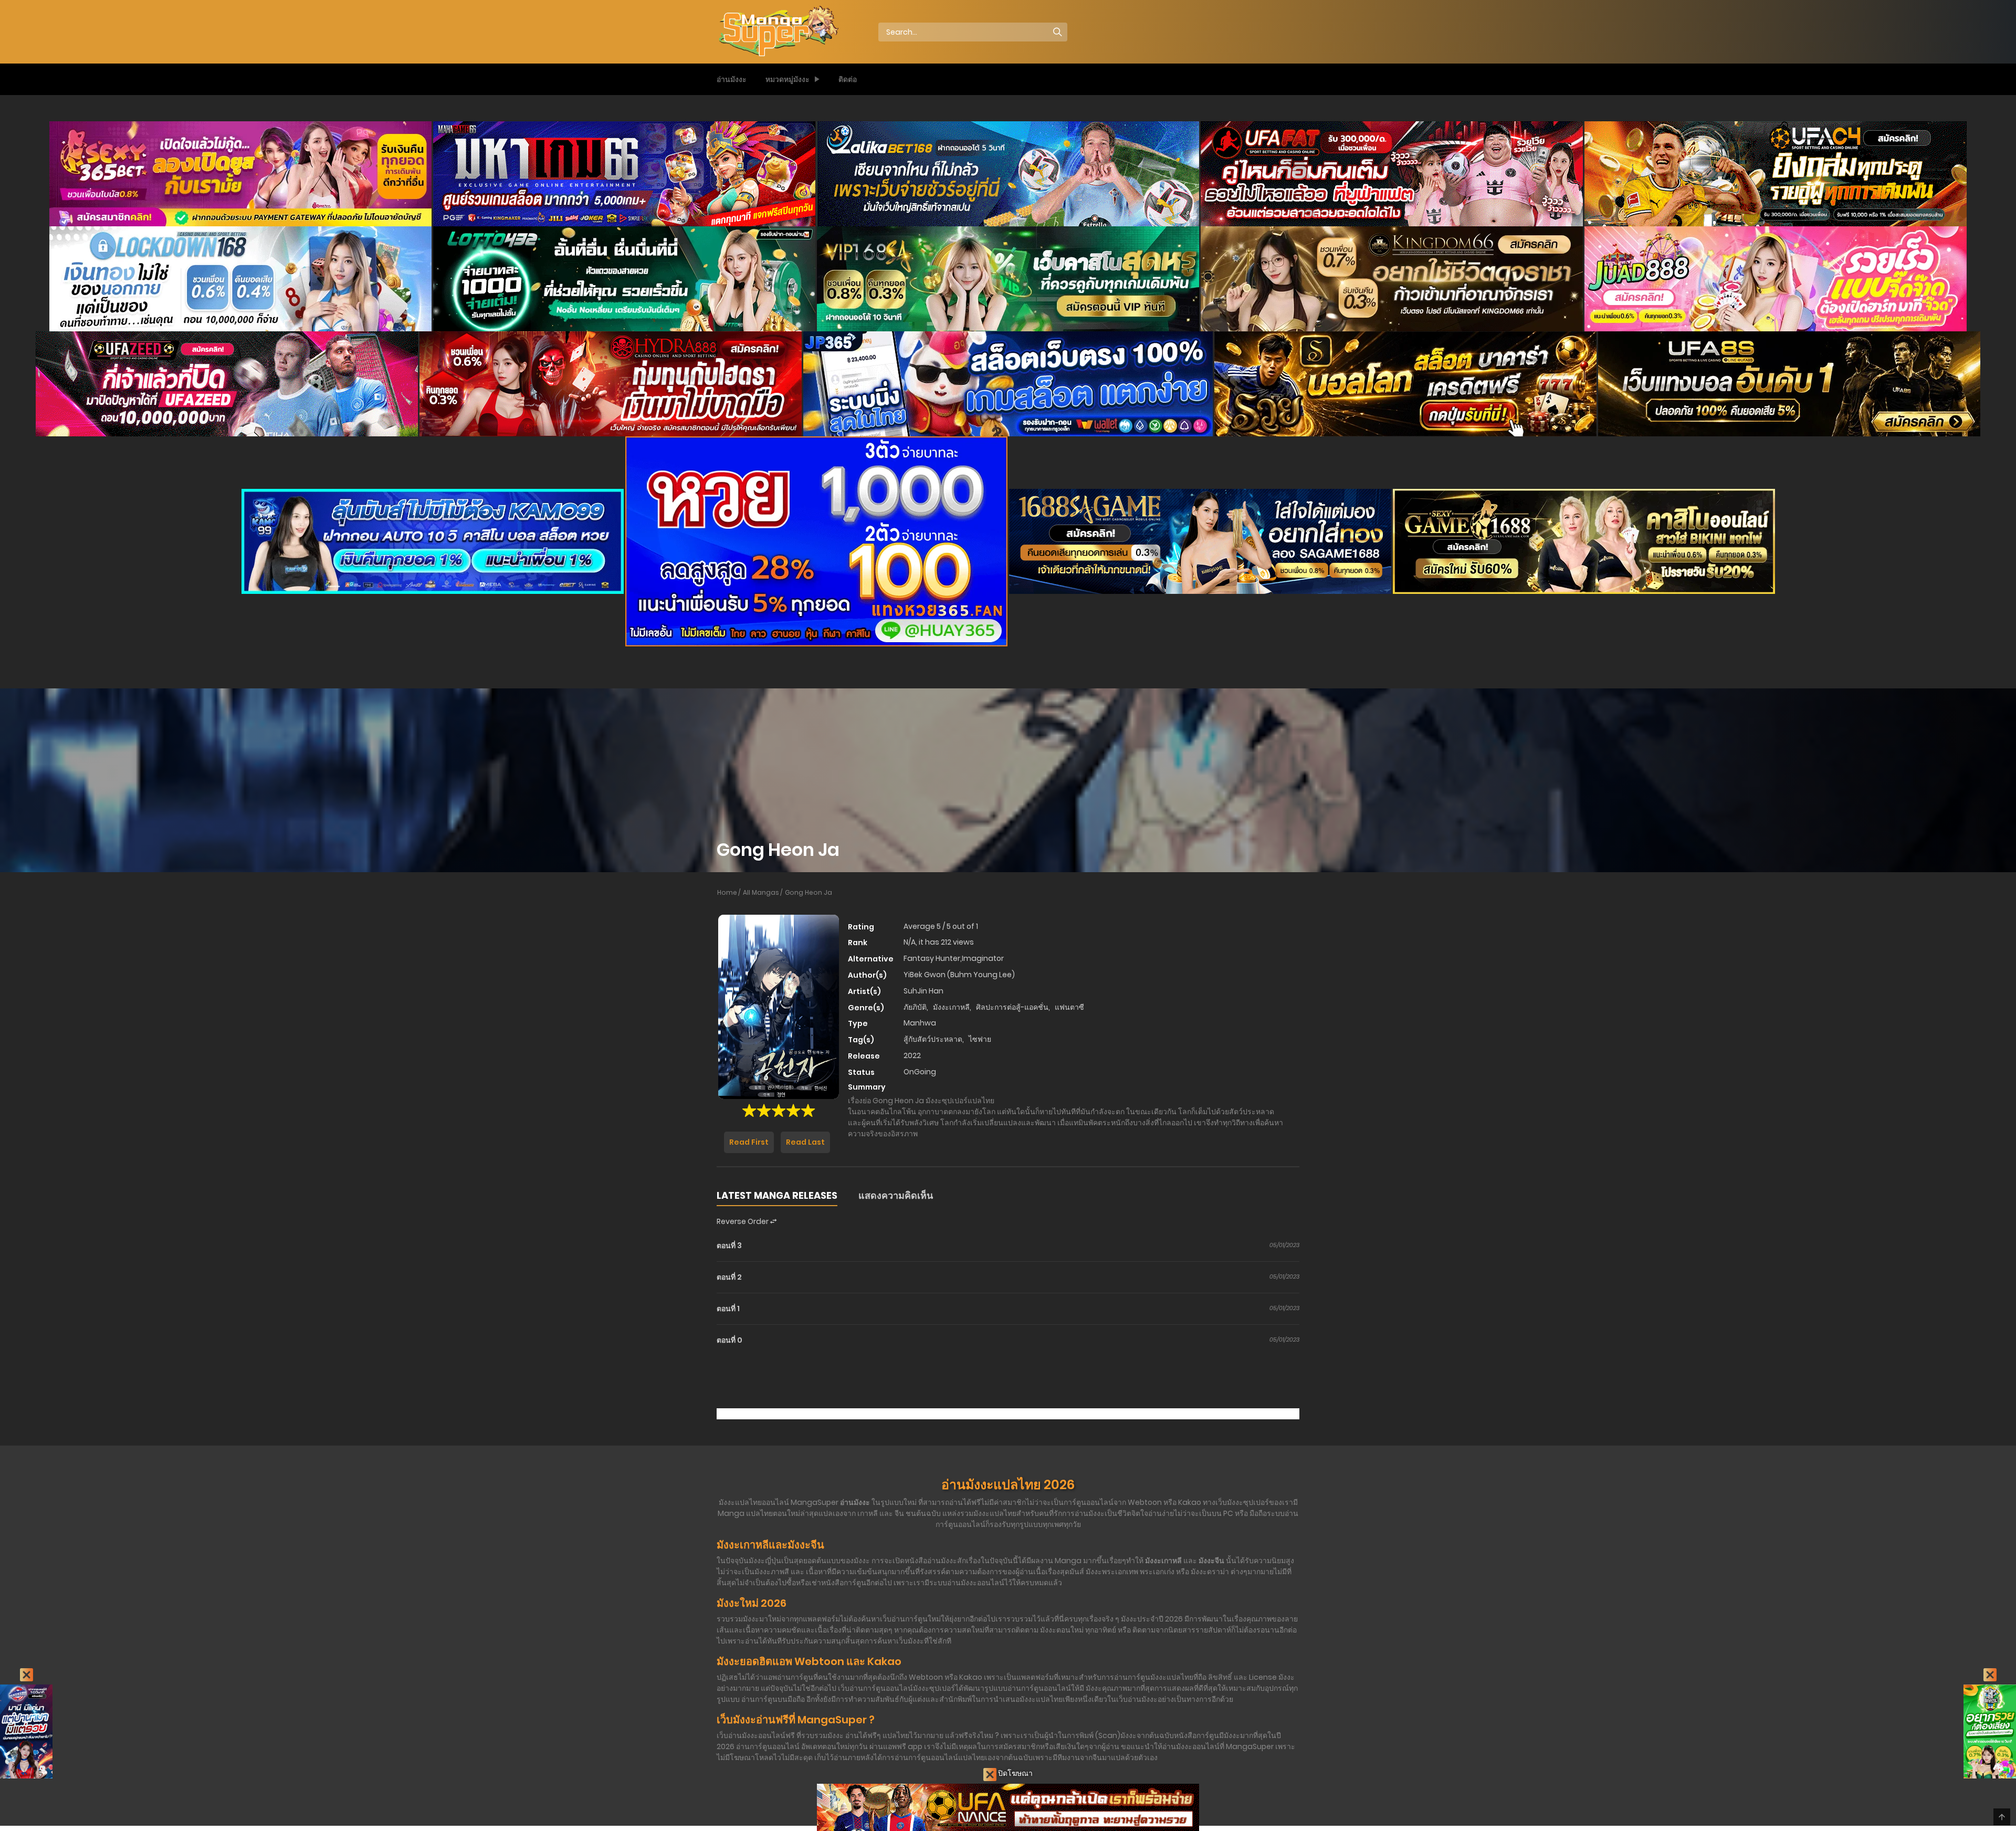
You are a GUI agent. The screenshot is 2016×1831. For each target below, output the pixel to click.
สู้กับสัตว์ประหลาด (933, 1039)
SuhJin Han (923, 991)
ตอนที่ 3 (729, 1246)
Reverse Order (743, 1221)
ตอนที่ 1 (728, 1309)
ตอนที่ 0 (729, 1340)
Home (727, 892)
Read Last (805, 1142)
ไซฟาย (980, 1039)
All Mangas (761, 892)
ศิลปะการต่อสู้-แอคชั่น (1012, 1007)
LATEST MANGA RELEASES (777, 1195)
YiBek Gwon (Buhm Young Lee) (959, 975)
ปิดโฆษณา (1015, 1773)
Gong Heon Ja (808, 892)
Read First (749, 1142)
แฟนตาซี (1069, 1007)
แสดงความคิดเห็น (896, 1195)
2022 (912, 1055)
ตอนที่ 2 (729, 1277)
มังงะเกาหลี (951, 1007)
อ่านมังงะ (732, 79)
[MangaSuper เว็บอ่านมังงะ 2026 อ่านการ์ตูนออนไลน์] (778, 32)
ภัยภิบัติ (915, 1007)
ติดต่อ (848, 79)
